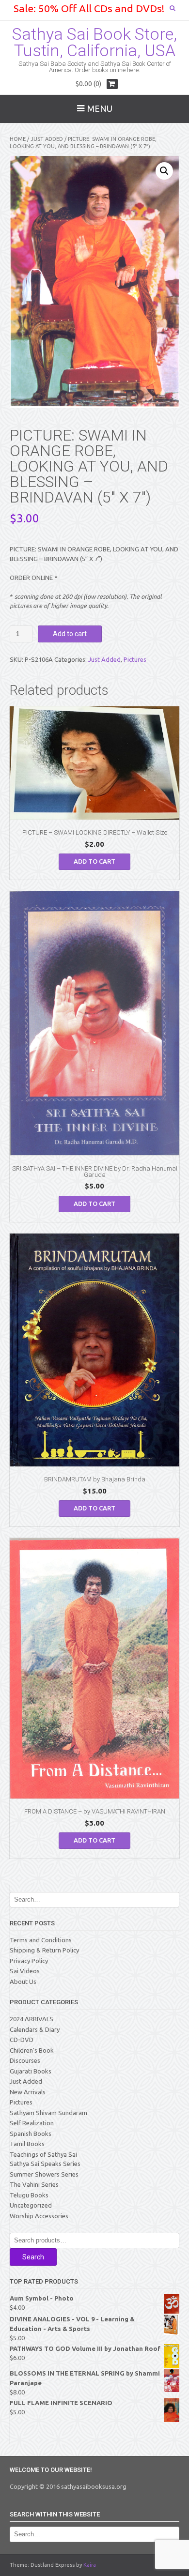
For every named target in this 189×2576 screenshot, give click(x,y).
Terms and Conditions (41, 1940)
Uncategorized (31, 2205)
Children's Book (32, 2050)
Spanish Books (31, 2134)
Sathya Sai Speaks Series (45, 2164)
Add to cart (70, 634)
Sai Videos (25, 1971)
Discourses (25, 2060)
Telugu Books (29, 2195)
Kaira (90, 2565)
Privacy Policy (29, 1961)
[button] (164, 171)
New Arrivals (28, 2092)
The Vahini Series (34, 2184)
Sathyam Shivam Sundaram (48, 2113)
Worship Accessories (39, 2216)
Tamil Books (27, 2144)
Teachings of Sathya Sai (43, 2154)
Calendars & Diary (35, 2029)
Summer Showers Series (44, 2174)
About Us (23, 1982)
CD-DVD (22, 2040)
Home (18, 139)
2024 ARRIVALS (31, 2019)
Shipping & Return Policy (44, 1950)
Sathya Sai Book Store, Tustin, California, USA (94, 42)
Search (33, 2257)
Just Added (47, 139)
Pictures (135, 659)
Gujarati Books (31, 2071)
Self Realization (32, 2123)
